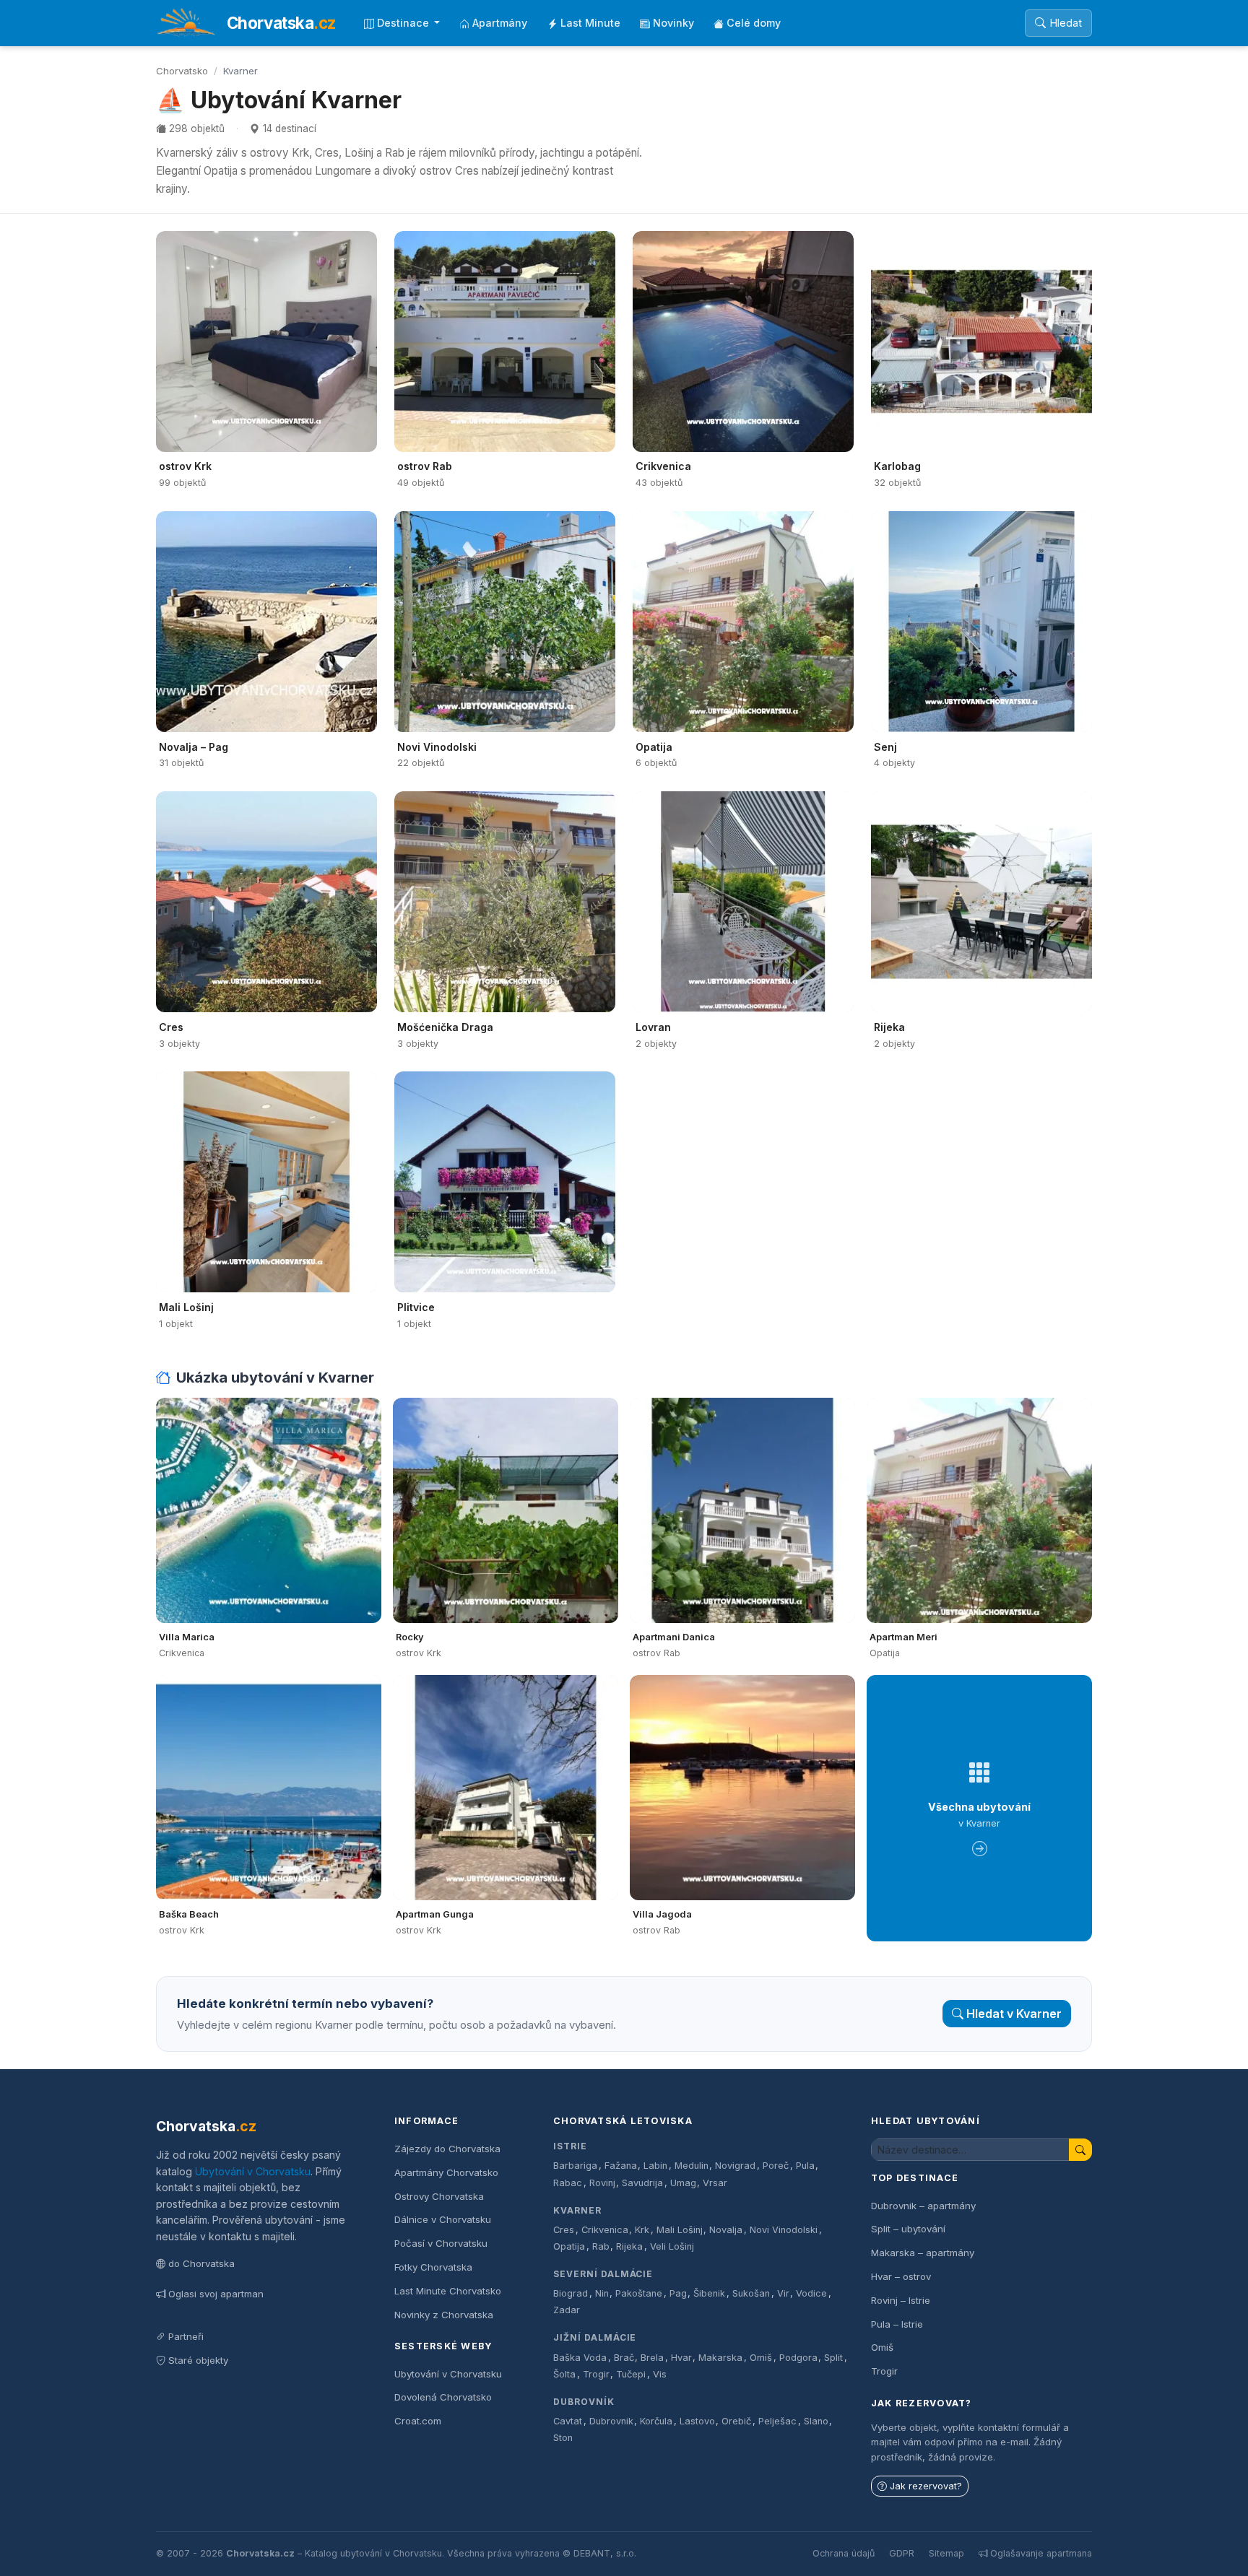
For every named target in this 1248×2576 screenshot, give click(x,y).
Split (833, 2358)
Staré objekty (198, 2360)
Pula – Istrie (897, 2324)
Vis (660, 2374)
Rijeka (629, 2246)
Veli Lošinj (672, 2246)
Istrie (570, 2146)
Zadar (567, 2310)
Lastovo (697, 2421)
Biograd (571, 2293)
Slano (816, 2421)
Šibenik (709, 2293)
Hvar (681, 2358)
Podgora (798, 2358)
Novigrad (735, 2166)
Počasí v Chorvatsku (441, 2243)
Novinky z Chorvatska (444, 2315)
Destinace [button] (404, 23)
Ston (563, 2438)
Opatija (569, 2246)
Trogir (596, 2374)
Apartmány (500, 23)
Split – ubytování (908, 2229)
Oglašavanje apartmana (1041, 2553)
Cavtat (568, 2421)
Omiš (761, 2358)
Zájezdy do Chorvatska (447, 2149)
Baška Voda (580, 2358)
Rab (601, 2246)
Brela (652, 2358)
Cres (564, 2230)
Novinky (673, 23)
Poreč (776, 2166)
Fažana (621, 2166)
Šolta (564, 2374)
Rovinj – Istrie (901, 2300)
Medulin (692, 2166)
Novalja (726, 2230)
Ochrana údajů (844, 2553)
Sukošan (751, 2293)
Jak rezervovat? (926, 2486)
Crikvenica (605, 2230)
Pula (805, 2166)
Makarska (720, 2358)
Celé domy (754, 23)
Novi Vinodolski (784, 2230)
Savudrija (642, 2183)
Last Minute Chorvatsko (448, 2291)
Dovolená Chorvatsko (443, 2397)
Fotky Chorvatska (433, 2267)
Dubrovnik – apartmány (923, 2206)
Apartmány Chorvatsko (446, 2172)
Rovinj (602, 2183)
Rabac (568, 2183)
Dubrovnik (611, 2421)
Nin (602, 2293)
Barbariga (575, 2166)
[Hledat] (1080, 2150)
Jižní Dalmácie (595, 2337)
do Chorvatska (201, 2263)
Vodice (811, 2293)
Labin (655, 2166)
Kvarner (577, 2210)
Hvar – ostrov (901, 2276)
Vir (783, 2293)
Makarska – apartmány (923, 2253)
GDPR (902, 2553)
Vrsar (715, 2183)
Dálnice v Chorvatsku (443, 2219)
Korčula (656, 2421)
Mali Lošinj (680, 2230)
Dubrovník (584, 2402)
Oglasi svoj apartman (216, 2294)
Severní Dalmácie (603, 2274)
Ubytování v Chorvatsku (253, 2171)
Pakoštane (639, 2293)
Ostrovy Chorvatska (439, 2196)
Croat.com (418, 2421)
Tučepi (631, 2374)
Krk (642, 2230)
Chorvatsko (182, 71)
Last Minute (590, 23)
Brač (624, 2358)
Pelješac (777, 2421)
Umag (683, 2183)
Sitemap (946, 2553)
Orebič (736, 2421)
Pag (678, 2293)
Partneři (186, 2336)
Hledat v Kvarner (1014, 2014)
